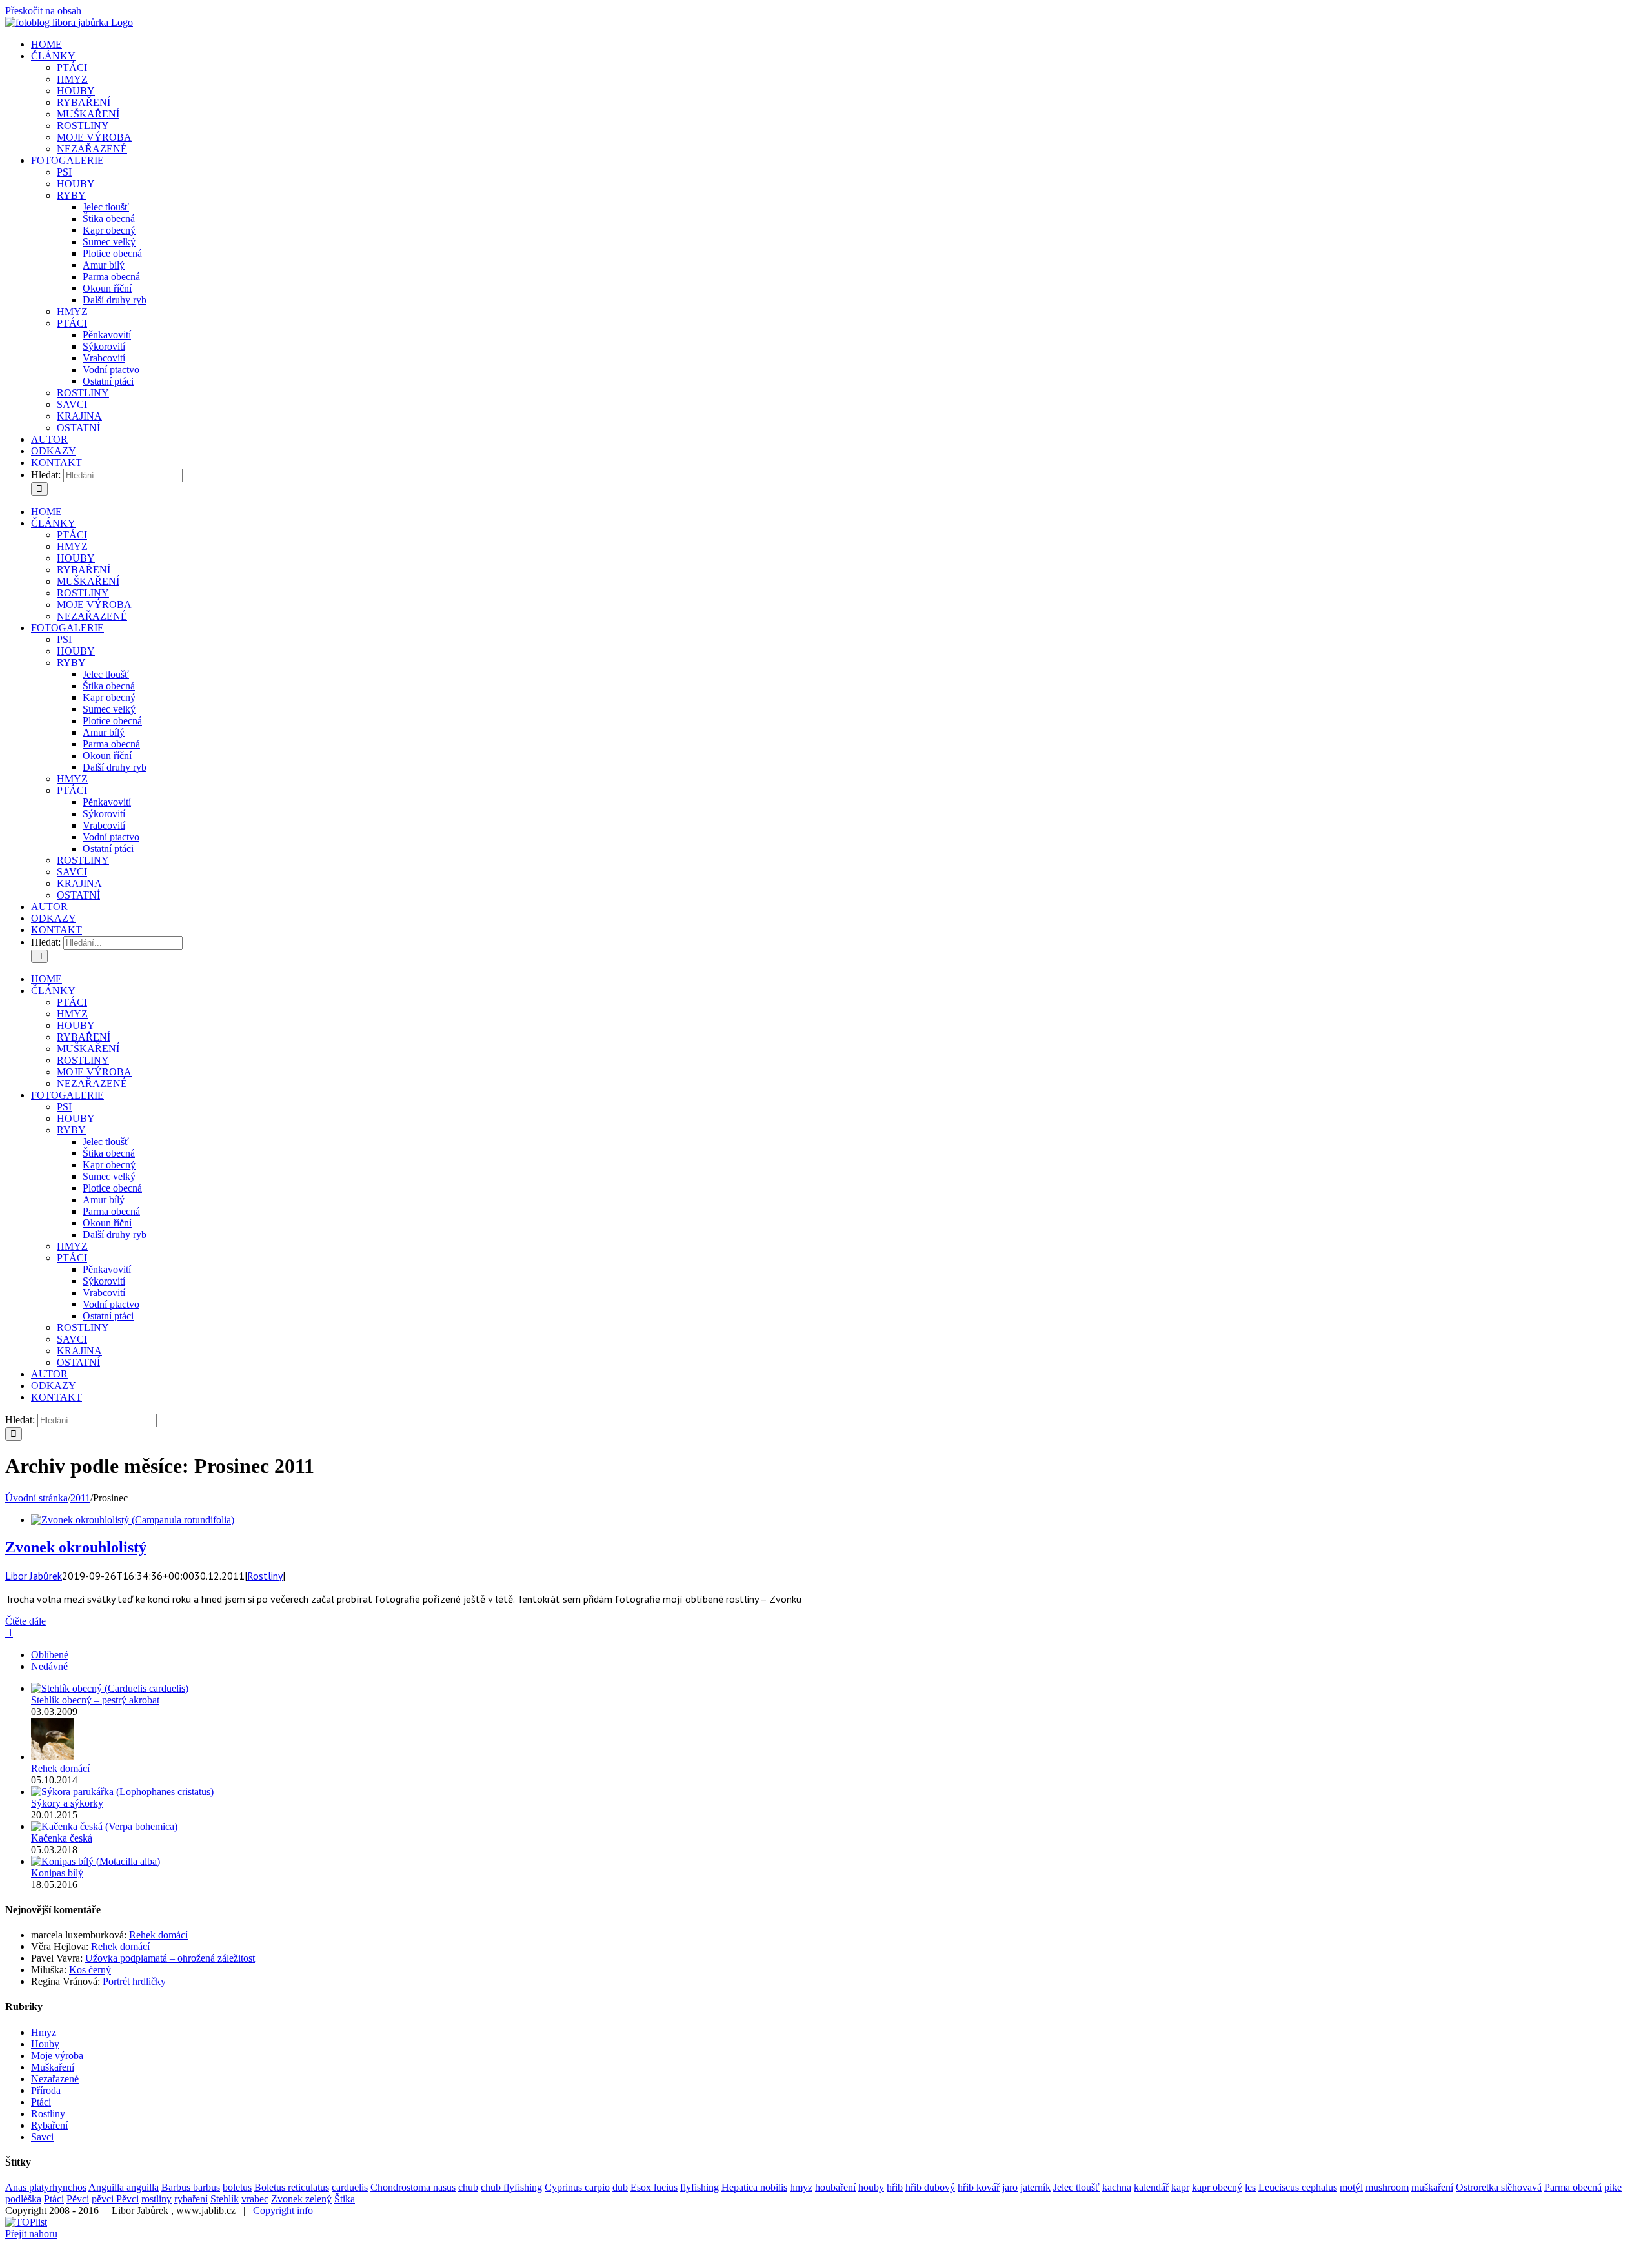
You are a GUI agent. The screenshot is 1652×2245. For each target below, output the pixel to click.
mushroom (1387, 2187)
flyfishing (700, 2187)
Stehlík (225, 2199)
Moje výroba (57, 2056)
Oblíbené (50, 1655)
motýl (1351, 2187)
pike (1613, 2187)
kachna (1117, 2187)
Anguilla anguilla (124, 2187)
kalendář (1151, 2187)
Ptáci (41, 2102)
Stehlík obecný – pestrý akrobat (95, 1700)
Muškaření (53, 2067)
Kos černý (90, 1970)
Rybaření (49, 2125)
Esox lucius (654, 2187)
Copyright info (280, 2210)
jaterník (1035, 2187)
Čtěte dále (25, 1621)
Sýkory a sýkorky (67, 1803)
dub (620, 2187)
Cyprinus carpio (577, 2187)
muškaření (1432, 2187)
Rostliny (265, 1576)
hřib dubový (930, 2187)
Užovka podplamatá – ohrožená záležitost (170, 1958)
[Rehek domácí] (52, 1757)
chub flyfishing (511, 2187)
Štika (345, 2199)
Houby (45, 2044)
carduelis (350, 2187)
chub (468, 2187)
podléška (23, 2199)
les (1250, 2187)
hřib (895, 2187)
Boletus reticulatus (292, 2187)
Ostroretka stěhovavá (1499, 2187)
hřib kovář (979, 2187)
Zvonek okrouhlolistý (76, 1547)
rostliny (156, 2199)
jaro (1010, 2187)
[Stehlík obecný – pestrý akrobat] (110, 1688)
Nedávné (49, 1666)
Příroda (46, 2090)
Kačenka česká (62, 1838)
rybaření (191, 2199)
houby (871, 2187)
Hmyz (44, 2032)
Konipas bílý (57, 1873)
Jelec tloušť (1076, 2187)
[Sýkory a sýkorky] (122, 1792)
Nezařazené (55, 2079)
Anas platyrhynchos (46, 2187)
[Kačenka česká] (104, 1826)
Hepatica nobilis (754, 2187)
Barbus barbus (191, 2187)
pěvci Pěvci (115, 2199)
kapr (1180, 2187)
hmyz (801, 2187)
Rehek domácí (60, 1768)
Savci (42, 2137)
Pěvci (78, 2199)
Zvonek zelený (301, 2199)
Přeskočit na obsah (43, 11)
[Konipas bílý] (96, 1861)
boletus (237, 2187)
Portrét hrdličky (134, 1981)
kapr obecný (1217, 2187)
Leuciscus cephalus (1298, 2187)
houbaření (835, 2187)
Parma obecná (1573, 2187)
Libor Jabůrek (34, 1576)
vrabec (255, 2199)
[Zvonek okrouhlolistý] (133, 1520)
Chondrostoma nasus (413, 2187)
